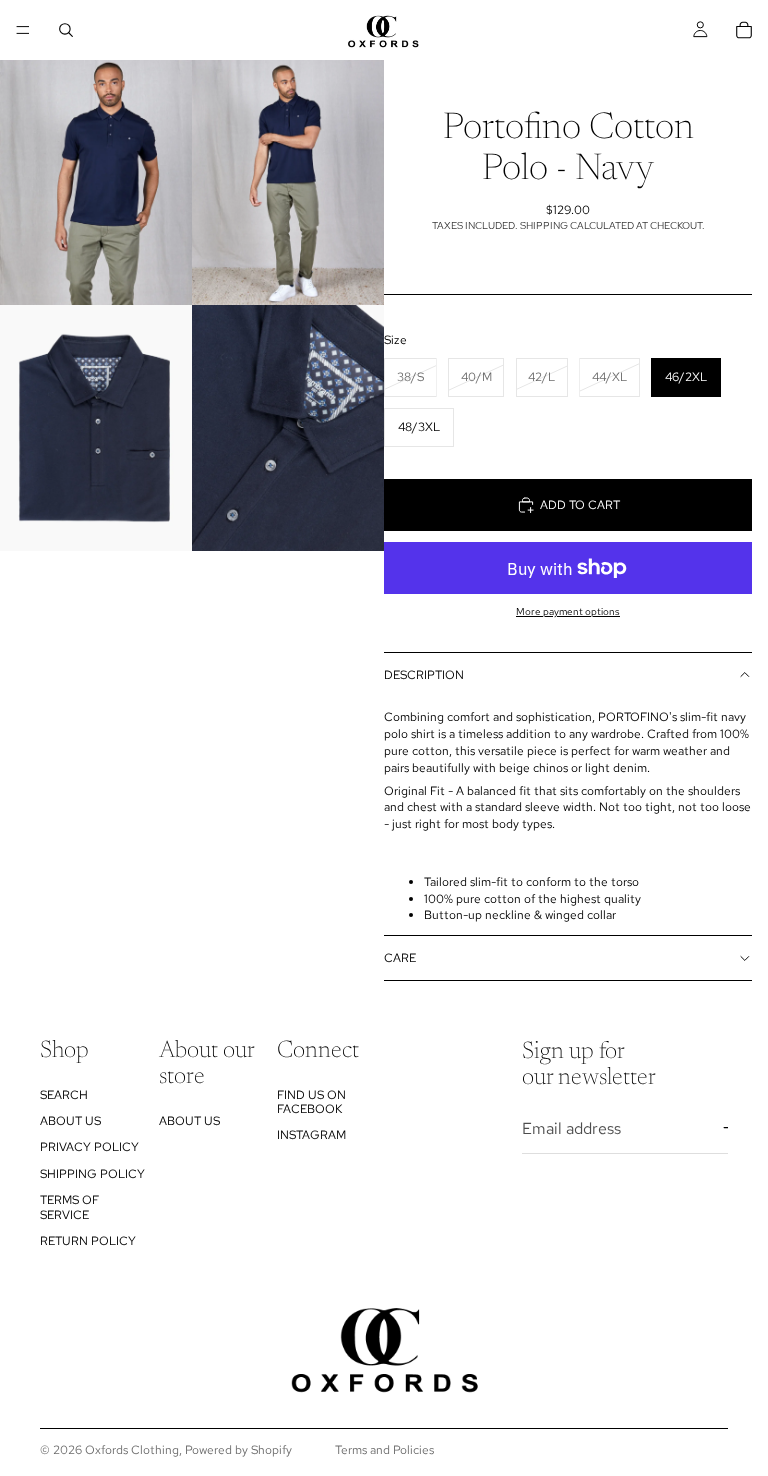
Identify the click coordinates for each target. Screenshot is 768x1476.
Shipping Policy (92, 1173)
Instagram (311, 1135)
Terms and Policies (384, 1450)
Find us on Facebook (311, 1101)
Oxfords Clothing (132, 1450)
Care (400, 958)
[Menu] (23, 30)
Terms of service (69, 1207)
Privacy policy (89, 1147)
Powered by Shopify (238, 1450)
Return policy (88, 1241)
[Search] (66, 30)
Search (64, 1094)
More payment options (568, 611)
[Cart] (744, 30)
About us (70, 1121)
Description (424, 675)
